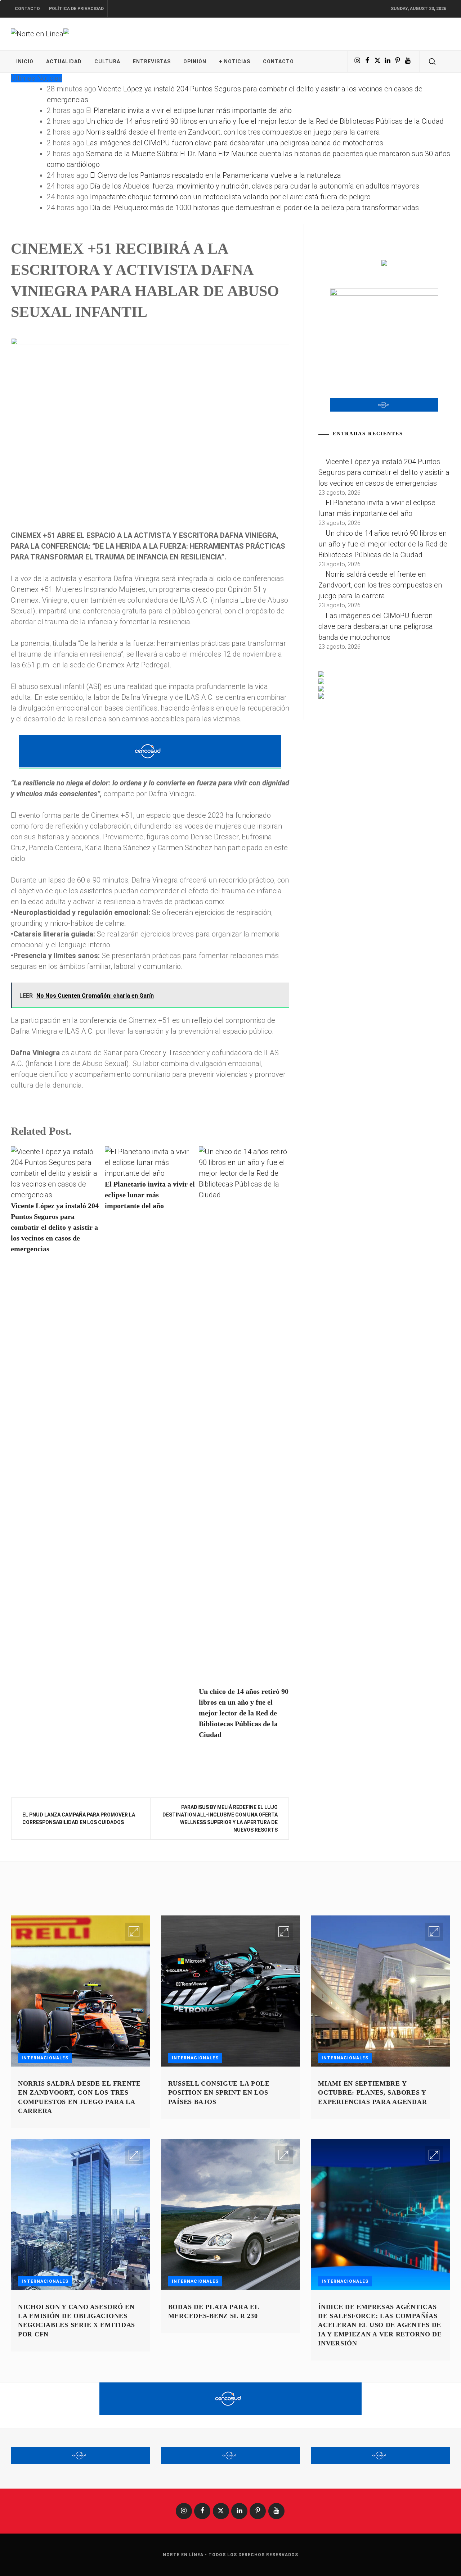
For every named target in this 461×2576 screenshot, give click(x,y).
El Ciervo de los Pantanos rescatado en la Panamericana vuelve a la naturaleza (216, 175)
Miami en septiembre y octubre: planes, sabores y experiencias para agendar (372, 2092)
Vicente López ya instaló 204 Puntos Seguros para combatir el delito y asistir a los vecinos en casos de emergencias (55, 1227)
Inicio (25, 62)
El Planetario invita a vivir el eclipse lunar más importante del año (189, 110)
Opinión (195, 62)
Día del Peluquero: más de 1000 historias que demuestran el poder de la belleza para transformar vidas (254, 208)
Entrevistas (152, 62)
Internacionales (45, 2058)
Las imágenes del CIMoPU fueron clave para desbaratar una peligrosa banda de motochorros (235, 143)
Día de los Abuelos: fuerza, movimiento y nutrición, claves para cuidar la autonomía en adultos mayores (255, 186)
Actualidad (64, 62)
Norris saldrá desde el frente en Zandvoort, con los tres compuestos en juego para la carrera (233, 132)
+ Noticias (235, 62)
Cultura (107, 62)
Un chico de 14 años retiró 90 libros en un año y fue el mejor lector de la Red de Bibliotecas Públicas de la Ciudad (265, 121)
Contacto (27, 9)
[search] (432, 62)
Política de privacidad (76, 9)
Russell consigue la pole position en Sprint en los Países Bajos (219, 2092)
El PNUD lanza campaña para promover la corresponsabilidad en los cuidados (79, 1818)
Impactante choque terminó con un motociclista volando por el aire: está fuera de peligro (230, 197)
